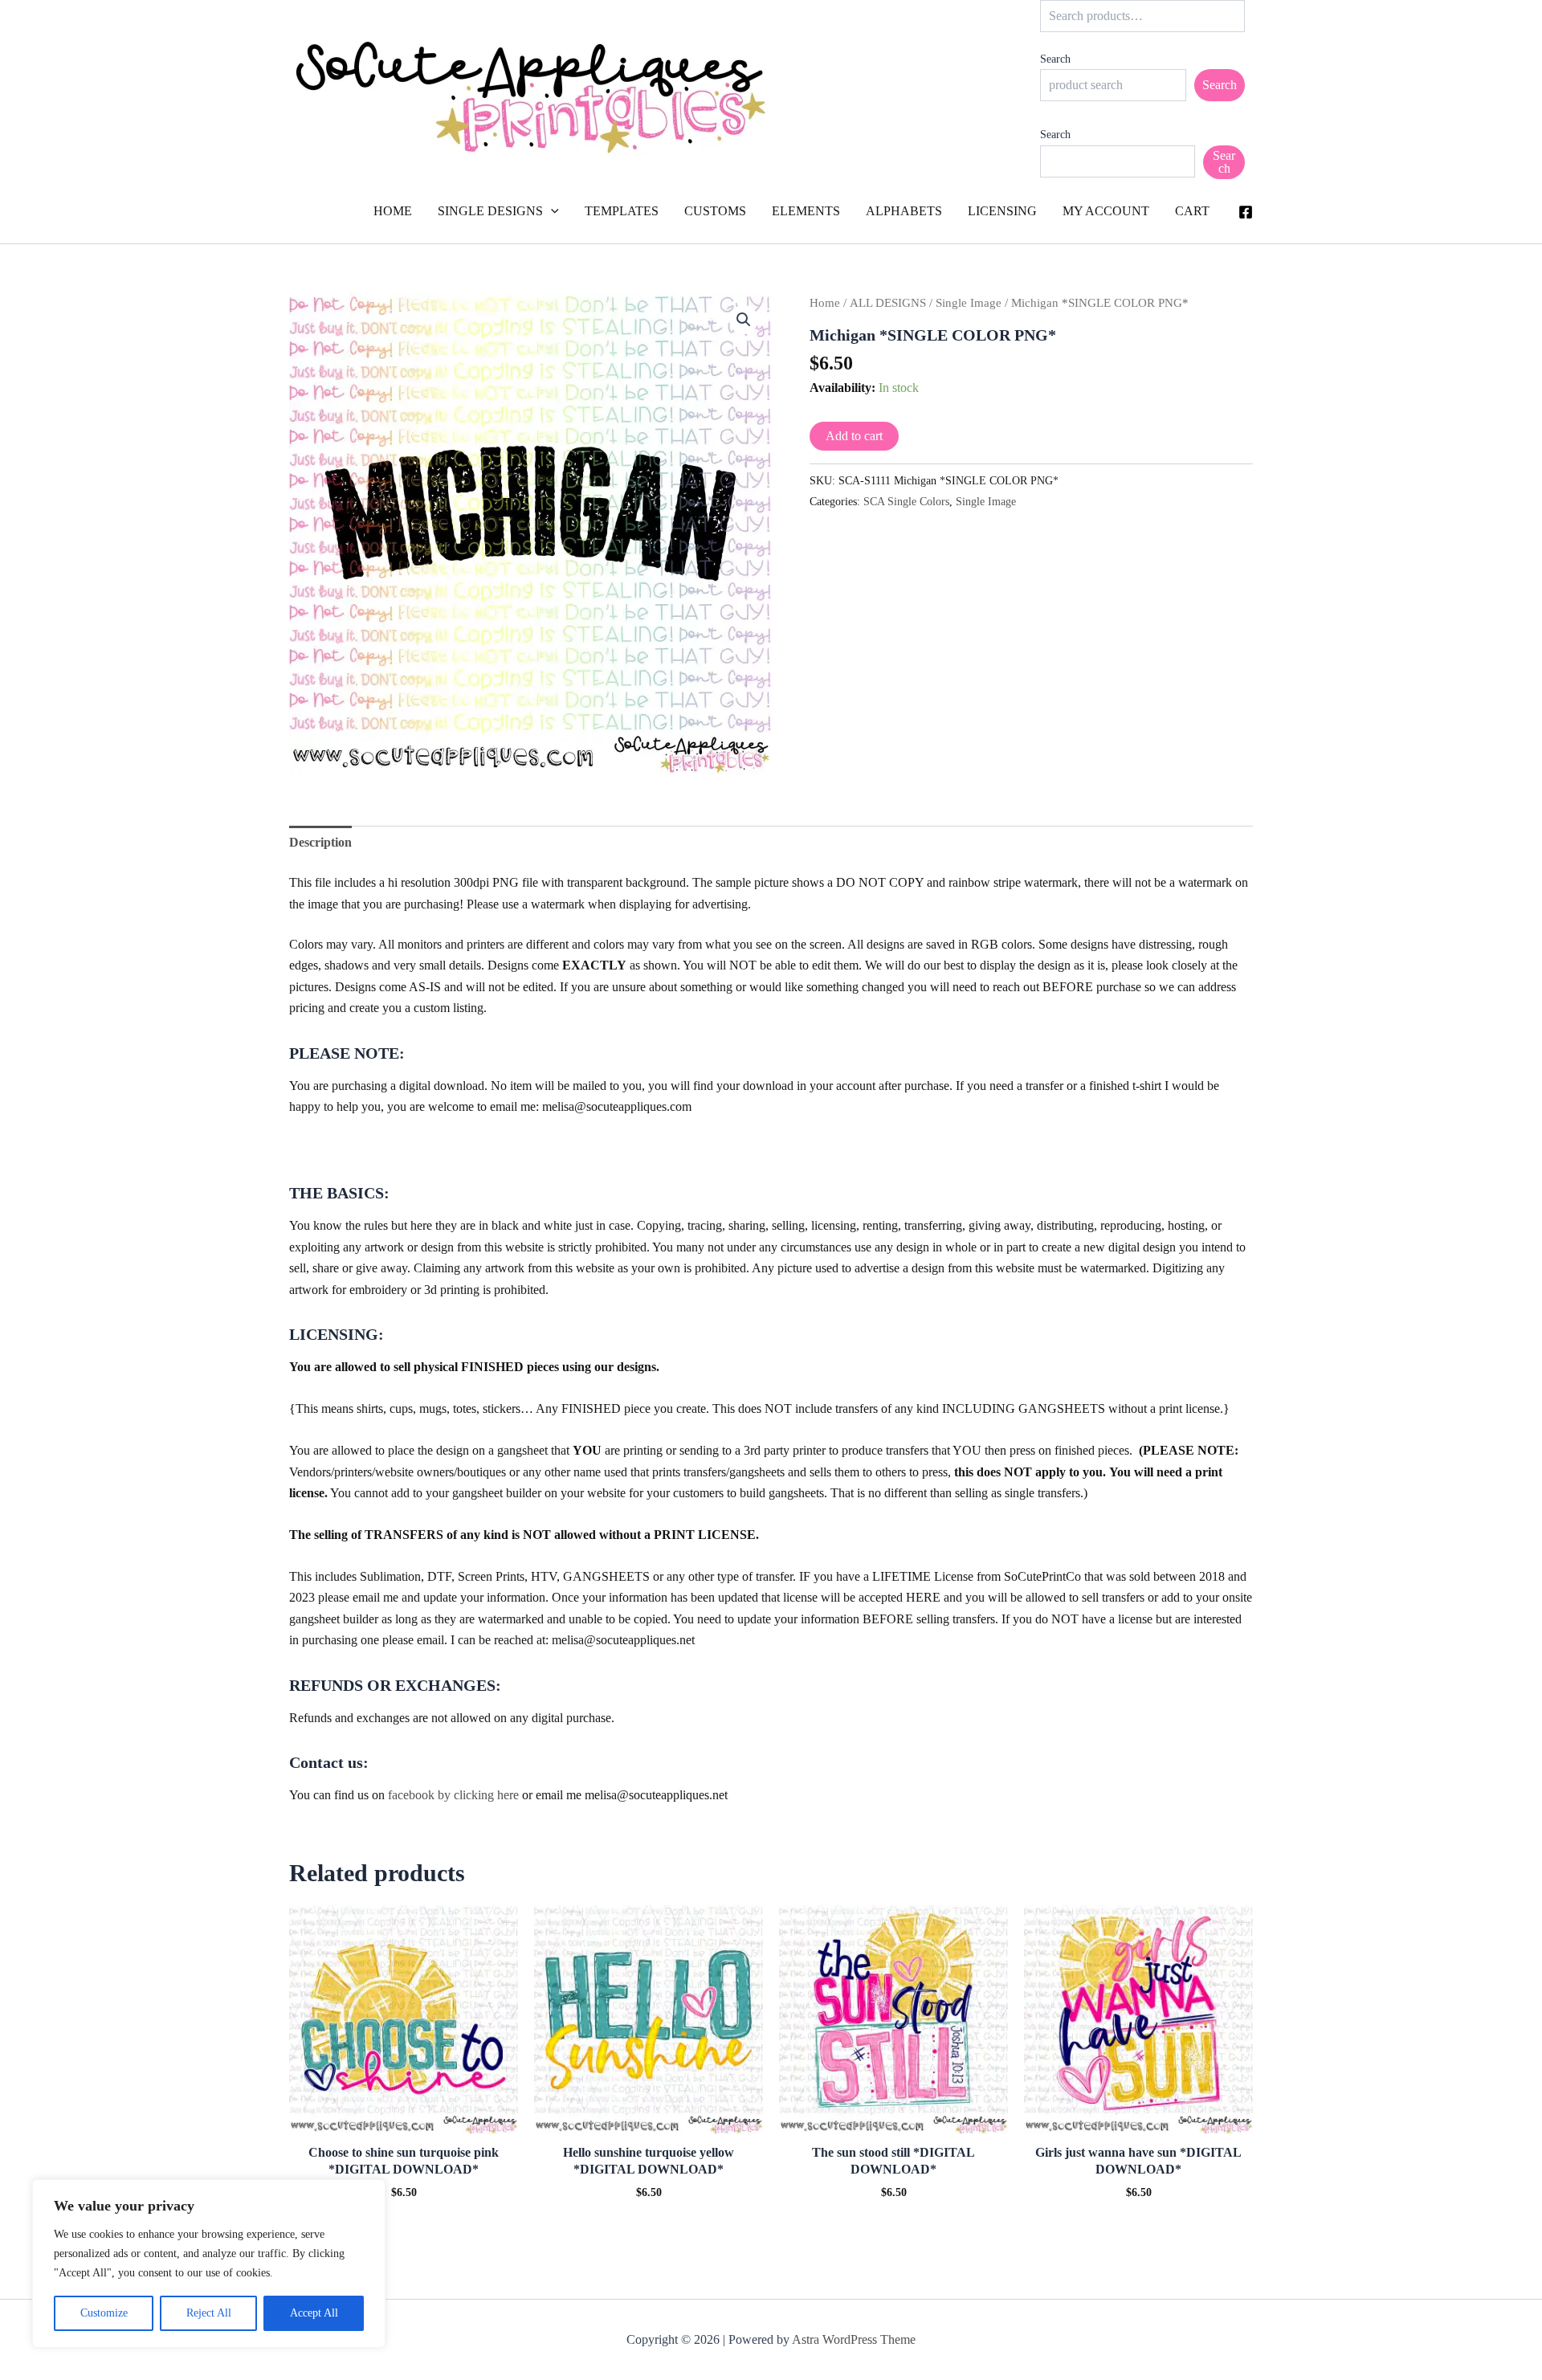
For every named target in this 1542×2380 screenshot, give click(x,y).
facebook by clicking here (453, 1795)
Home (825, 303)
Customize (104, 2313)
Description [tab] (320, 842)
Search (1055, 59)
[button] (551, 211)
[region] (209, 2264)
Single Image (969, 303)
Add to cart (854, 436)
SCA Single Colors (906, 501)
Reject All (209, 2313)
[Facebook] (1246, 212)
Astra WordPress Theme (854, 2339)
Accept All (314, 2313)
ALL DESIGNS (888, 303)
